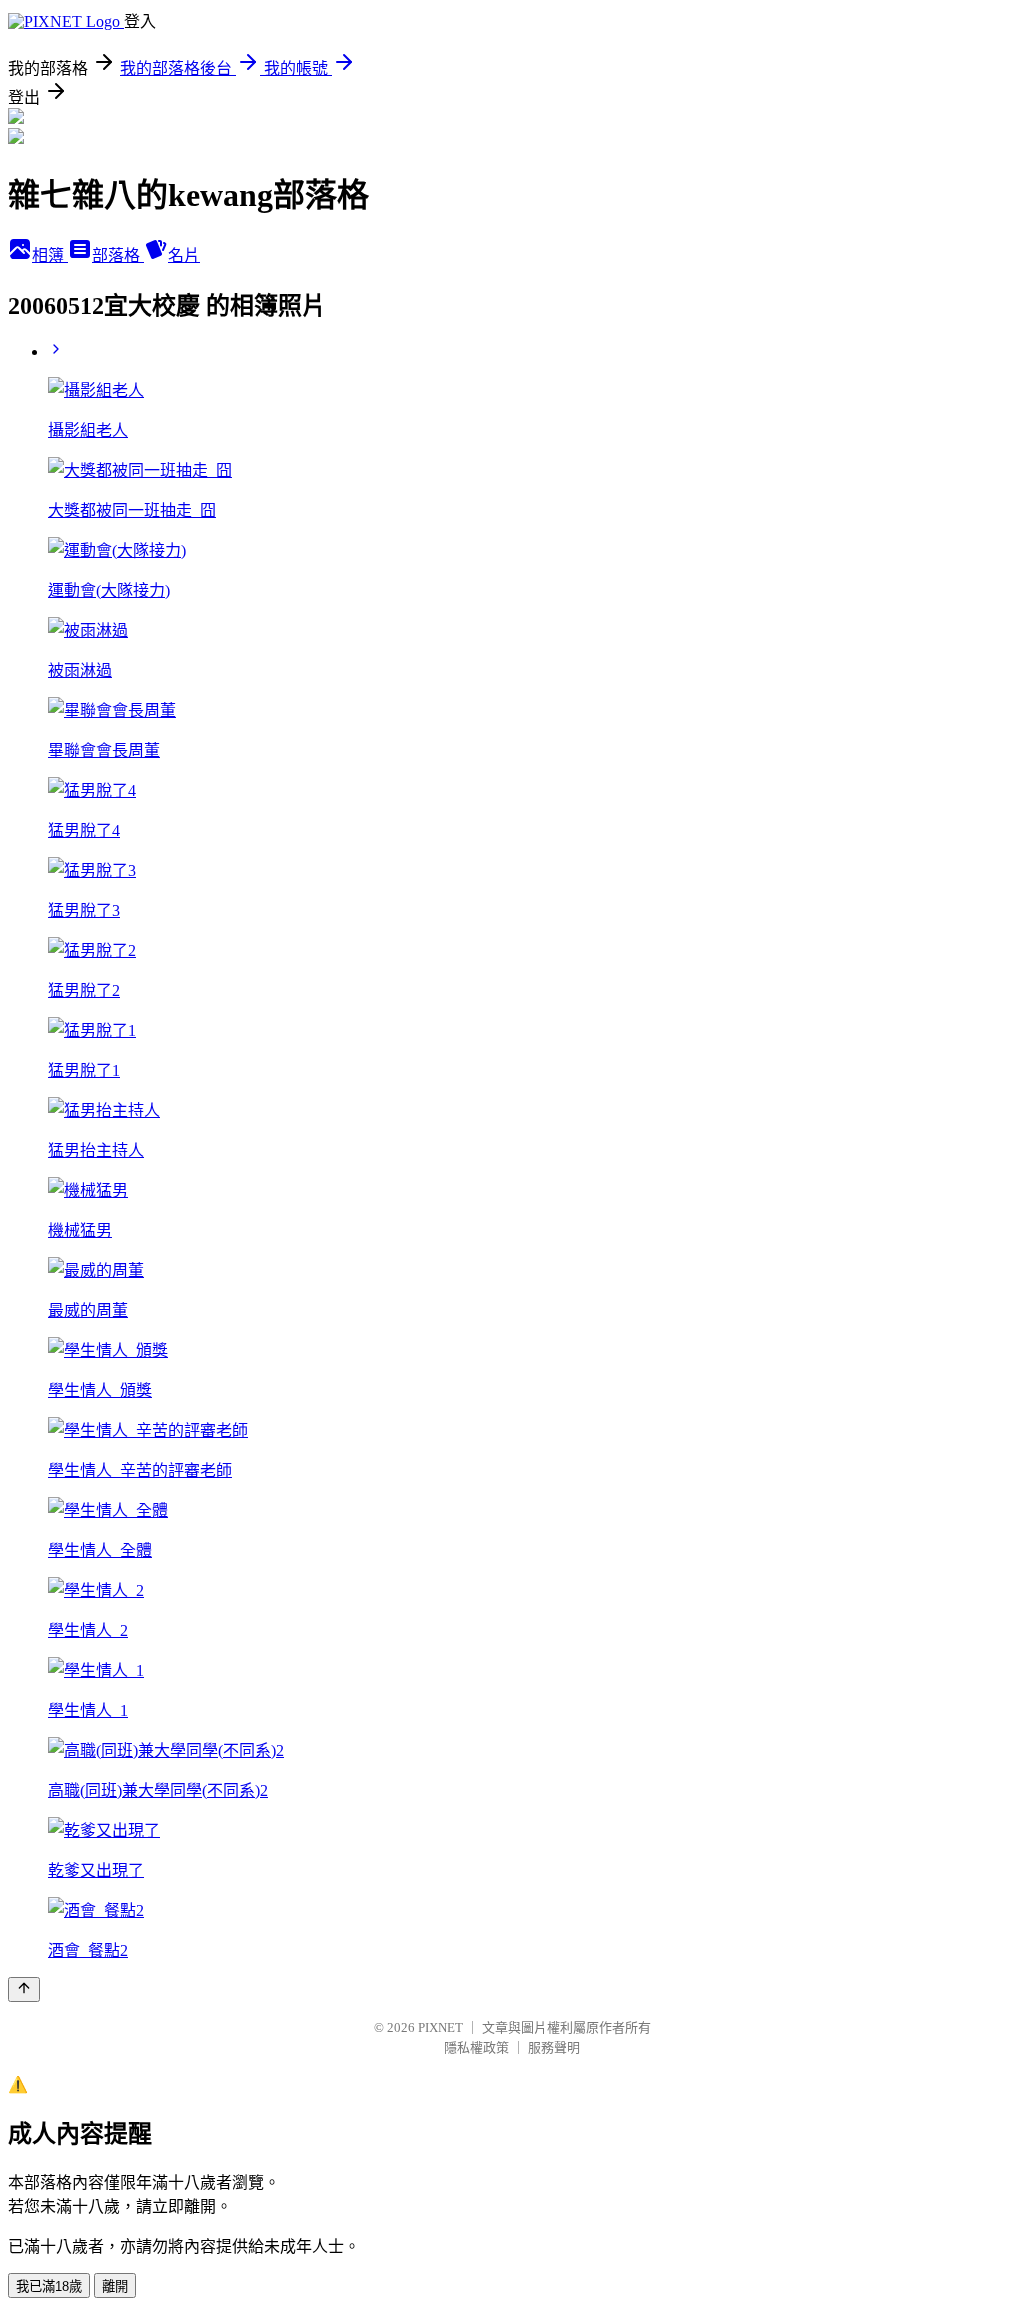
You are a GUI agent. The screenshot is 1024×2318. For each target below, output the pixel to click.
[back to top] (24, 1989)
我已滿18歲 (49, 2286)
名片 (184, 255)
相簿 (50, 255)
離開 (115, 2286)
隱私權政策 (476, 2047)
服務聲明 (554, 2047)
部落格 (118, 255)
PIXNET (440, 2027)
